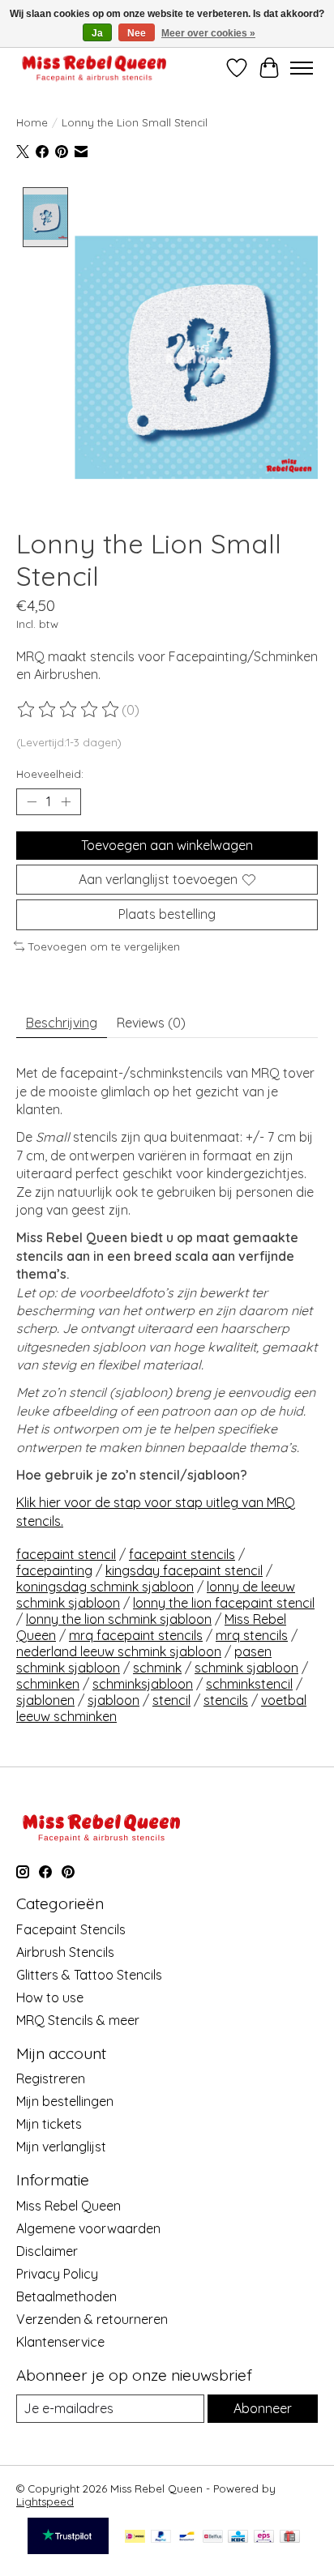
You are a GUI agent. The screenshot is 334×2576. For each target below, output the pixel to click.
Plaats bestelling (167, 914)
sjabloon (113, 1700)
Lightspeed (45, 2501)
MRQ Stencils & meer (78, 2020)
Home (32, 122)
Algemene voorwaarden (88, 2228)
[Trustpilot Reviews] (68, 2549)
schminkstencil (249, 1684)
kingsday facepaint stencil (184, 1570)
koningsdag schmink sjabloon (105, 1587)
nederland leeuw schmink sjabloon (119, 1651)
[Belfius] (213, 2538)
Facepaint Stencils (71, 1929)
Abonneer (263, 2408)
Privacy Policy (57, 2274)
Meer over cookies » (208, 33)
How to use (50, 1997)
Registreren (51, 2078)
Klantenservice (60, 2342)
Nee (137, 33)
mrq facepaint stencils (136, 1635)
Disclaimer (47, 2251)
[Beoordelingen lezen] (69, 710)
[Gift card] (290, 2538)
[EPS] (264, 2538)
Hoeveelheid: (50, 774)
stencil (171, 1700)
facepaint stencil (66, 1554)
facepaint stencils (182, 1554)
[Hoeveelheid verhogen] (66, 802)
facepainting (54, 1570)
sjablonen (45, 1700)
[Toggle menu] (302, 68)
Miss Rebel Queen (69, 2206)
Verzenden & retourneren (92, 2319)
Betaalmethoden (66, 2296)
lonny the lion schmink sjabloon (119, 1619)
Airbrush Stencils (65, 1952)
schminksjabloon (143, 1684)
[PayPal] (161, 2538)
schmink (157, 1668)
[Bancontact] (187, 2538)
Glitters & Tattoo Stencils (89, 1975)
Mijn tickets (49, 2124)
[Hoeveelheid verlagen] (32, 802)
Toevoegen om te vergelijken (104, 946)
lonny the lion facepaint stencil (224, 1603)
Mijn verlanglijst (61, 2147)
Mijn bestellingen (65, 2101)
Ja (97, 33)
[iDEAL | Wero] (135, 2538)
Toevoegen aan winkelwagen (167, 845)
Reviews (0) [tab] (151, 1023)
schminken (48, 1684)
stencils (226, 1700)
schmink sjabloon (246, 1668)
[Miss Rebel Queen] (94, 68)
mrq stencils (252, 1635)
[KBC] (238, 2538)
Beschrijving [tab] (62, 1023)
